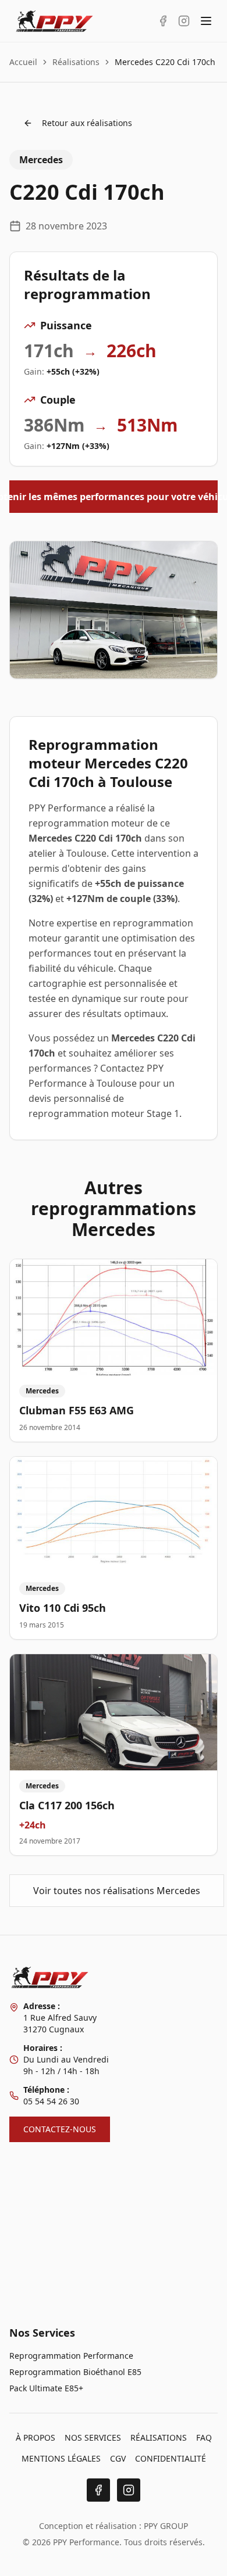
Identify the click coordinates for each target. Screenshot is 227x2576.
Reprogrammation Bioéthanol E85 (75, 2372)
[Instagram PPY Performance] (184, 21)
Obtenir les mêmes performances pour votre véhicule (114, 497)
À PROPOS (36, 2437)
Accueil (23, 62)
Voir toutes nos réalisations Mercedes (117, 1891)
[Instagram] (129, 2490)
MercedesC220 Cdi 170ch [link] (165, 62)
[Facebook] (98, 2490)
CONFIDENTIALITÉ (171, 2458)
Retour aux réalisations (87, 123)
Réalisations (76, 62)
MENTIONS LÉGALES (61, 2458)
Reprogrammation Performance (71, 2356)
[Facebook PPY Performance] (163, 21)
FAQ (204, 2437)
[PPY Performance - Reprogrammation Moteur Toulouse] (54, 21)
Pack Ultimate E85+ (46, 2388)
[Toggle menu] (206, 21)
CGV (118, 2458)
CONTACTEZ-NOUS (60, 2129)
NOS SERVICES (93, 2437)
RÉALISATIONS (159, 2437)
